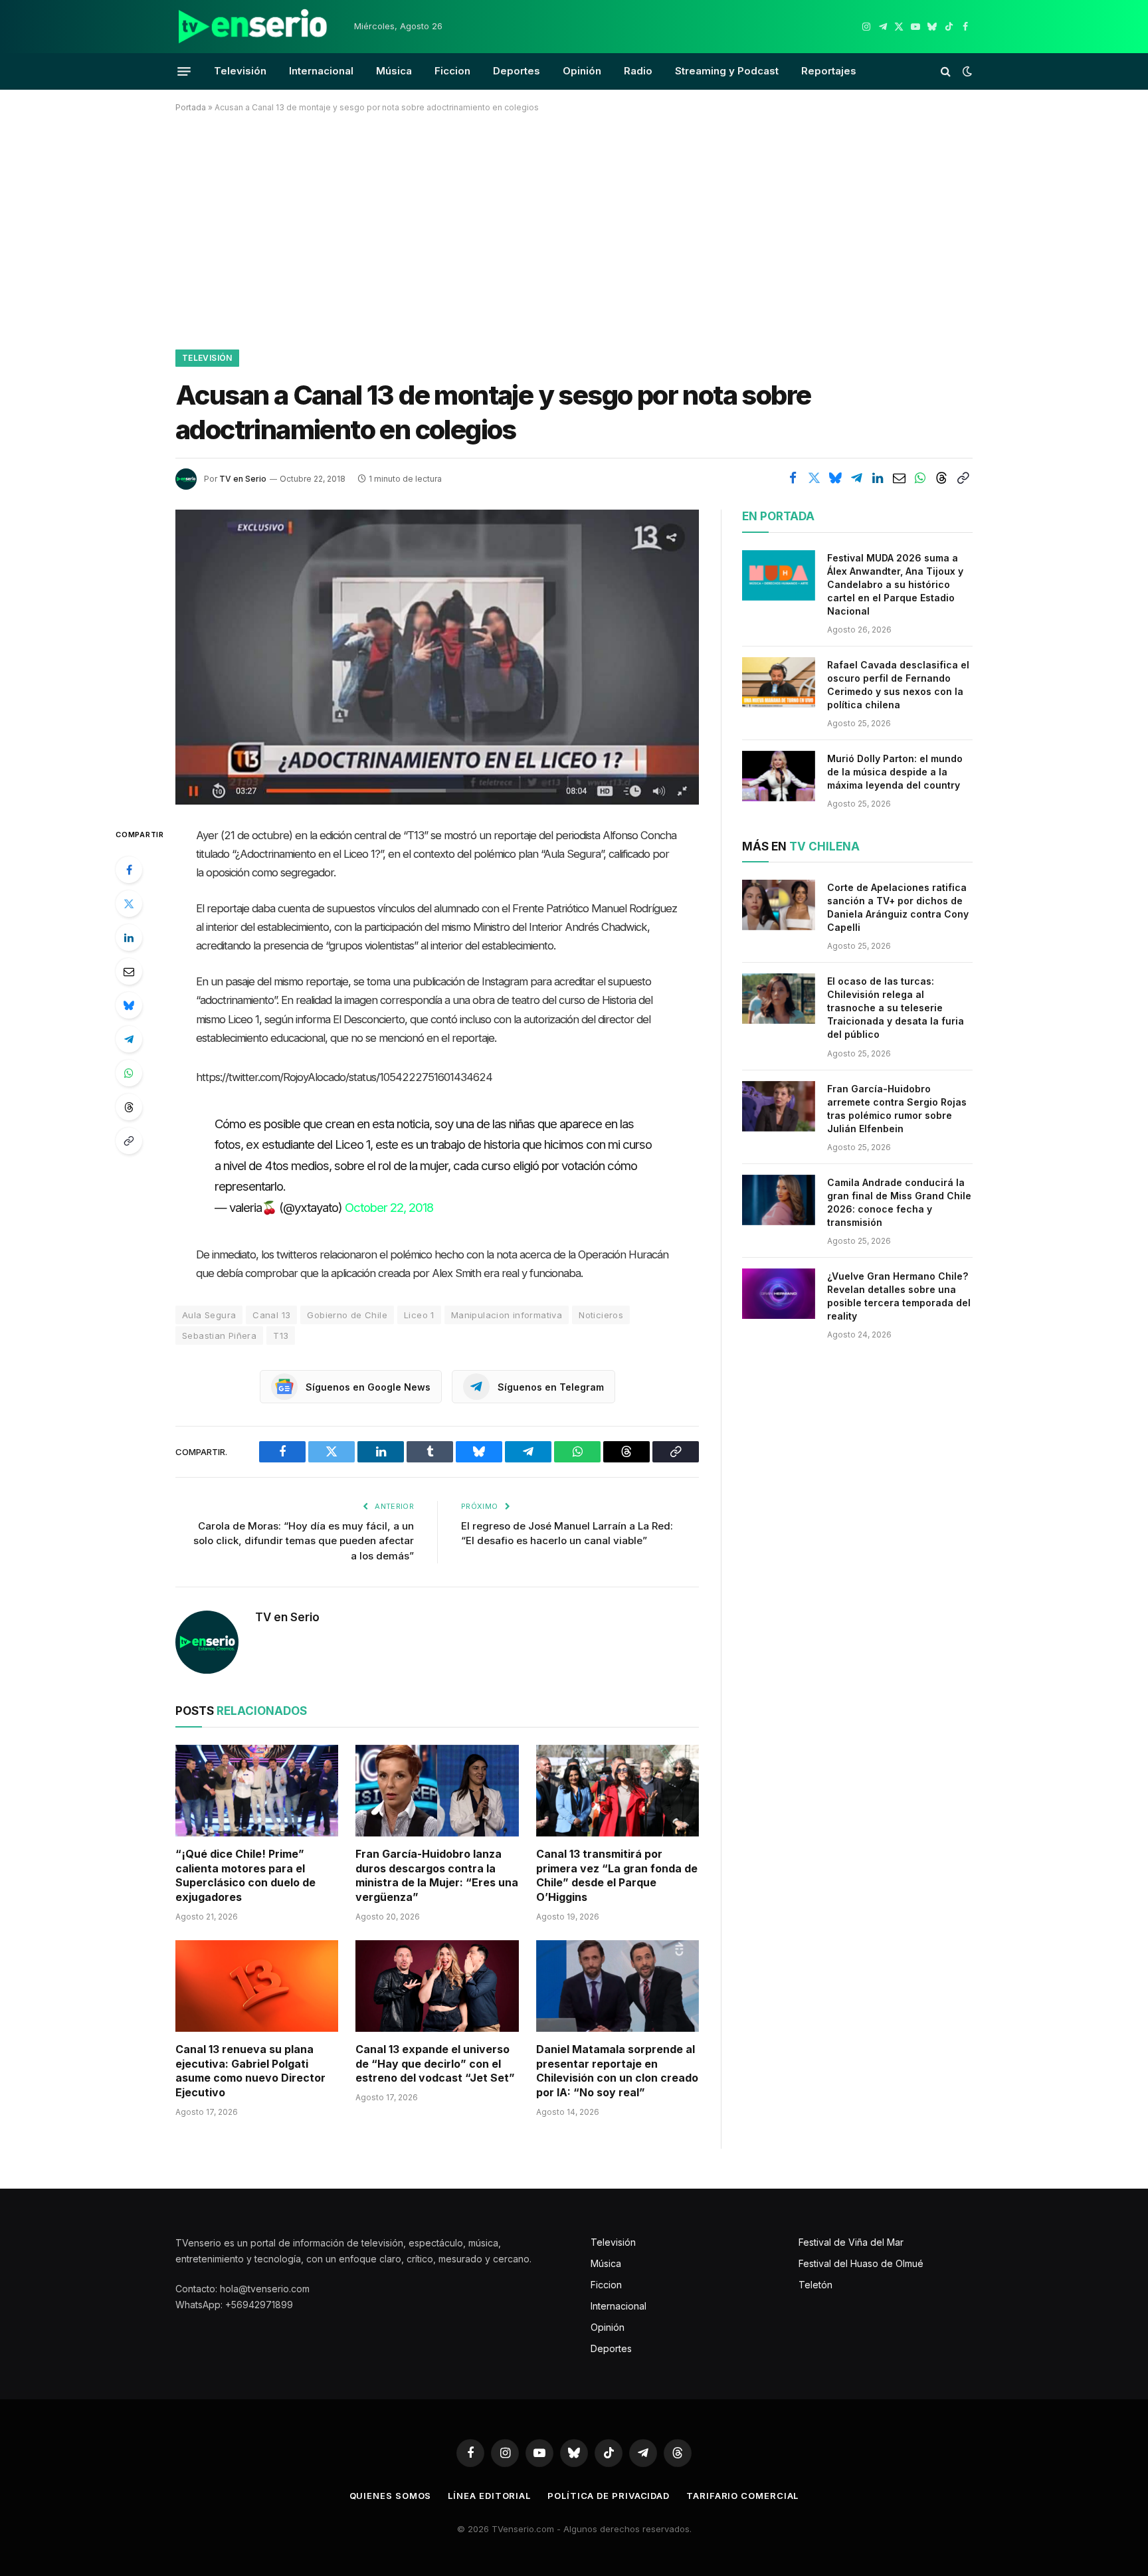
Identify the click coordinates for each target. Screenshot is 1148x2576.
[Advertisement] (574, 229)
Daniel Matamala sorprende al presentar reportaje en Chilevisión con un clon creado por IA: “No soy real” (617, 2071)
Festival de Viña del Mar (851, 2242)
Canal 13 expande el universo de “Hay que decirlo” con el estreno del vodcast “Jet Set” (435, 2064)
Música (394, 71)
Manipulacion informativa (507, 1315)
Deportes (517, 71)
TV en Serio (243, 479)
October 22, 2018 (389, 1207)
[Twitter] (129, 904)
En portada (778, 516)
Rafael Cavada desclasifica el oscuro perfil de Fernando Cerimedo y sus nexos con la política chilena (898, 685)
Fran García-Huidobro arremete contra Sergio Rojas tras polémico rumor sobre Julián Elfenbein (897, 1109)
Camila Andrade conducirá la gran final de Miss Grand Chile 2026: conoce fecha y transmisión (899, 1202)
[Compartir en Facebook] (793, 478)
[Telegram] (129, 1039)
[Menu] (184, 71)
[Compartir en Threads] (941, 478)
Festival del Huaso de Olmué (861, 2263)
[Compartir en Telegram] (856, 478)
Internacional (321, 71)
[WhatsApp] (129, 1073)
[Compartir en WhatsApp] (920, 478)
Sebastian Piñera (219, 1336)
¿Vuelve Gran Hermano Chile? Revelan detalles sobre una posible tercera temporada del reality (899, 1296)
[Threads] (129, 1107)
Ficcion (452, 71)
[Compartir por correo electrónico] (899, 478)
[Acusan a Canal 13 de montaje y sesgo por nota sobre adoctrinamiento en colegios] (437, 657)
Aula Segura (209, 1315)
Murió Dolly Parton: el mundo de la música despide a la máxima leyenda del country (895, 772)
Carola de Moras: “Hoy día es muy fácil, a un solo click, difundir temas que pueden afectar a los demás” (304, 1541)
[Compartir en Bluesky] (835, 478)
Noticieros (601, 1315)
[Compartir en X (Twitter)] (814, 478)
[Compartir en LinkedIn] (878, 478)
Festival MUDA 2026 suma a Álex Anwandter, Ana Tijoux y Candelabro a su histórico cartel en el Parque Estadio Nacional (895, 584)
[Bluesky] (129, 1005)
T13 (281, 1336)
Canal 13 (271, 1315)
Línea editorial (489, 2496)
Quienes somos (391, 2496)
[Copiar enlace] (963, 478)
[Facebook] (129, 870)
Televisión (240, 71)
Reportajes (829, 71)
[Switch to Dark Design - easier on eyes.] (966, 71)
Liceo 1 (419, 1315)
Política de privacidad (609, 2496)
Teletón (815, 2285)
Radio (638, 71)
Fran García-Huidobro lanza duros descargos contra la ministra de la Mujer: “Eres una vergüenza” (437, 1875)
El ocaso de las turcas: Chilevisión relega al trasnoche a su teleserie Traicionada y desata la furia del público (896, 1008)
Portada (191, 107)
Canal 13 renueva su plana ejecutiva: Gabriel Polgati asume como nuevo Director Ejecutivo (250, 2071)
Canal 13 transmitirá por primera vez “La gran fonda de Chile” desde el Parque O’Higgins (617, 1875)
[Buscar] (946, 71)
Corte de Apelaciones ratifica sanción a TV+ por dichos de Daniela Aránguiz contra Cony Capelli (898, 907)
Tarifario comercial (742, 2496)
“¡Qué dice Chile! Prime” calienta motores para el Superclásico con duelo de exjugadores (245, 1875)
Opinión (582, 71)
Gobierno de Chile (347, 1315)
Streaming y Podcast (727, 71)
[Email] (129, 971)
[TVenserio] (253, 27)
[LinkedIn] (129, 938)
